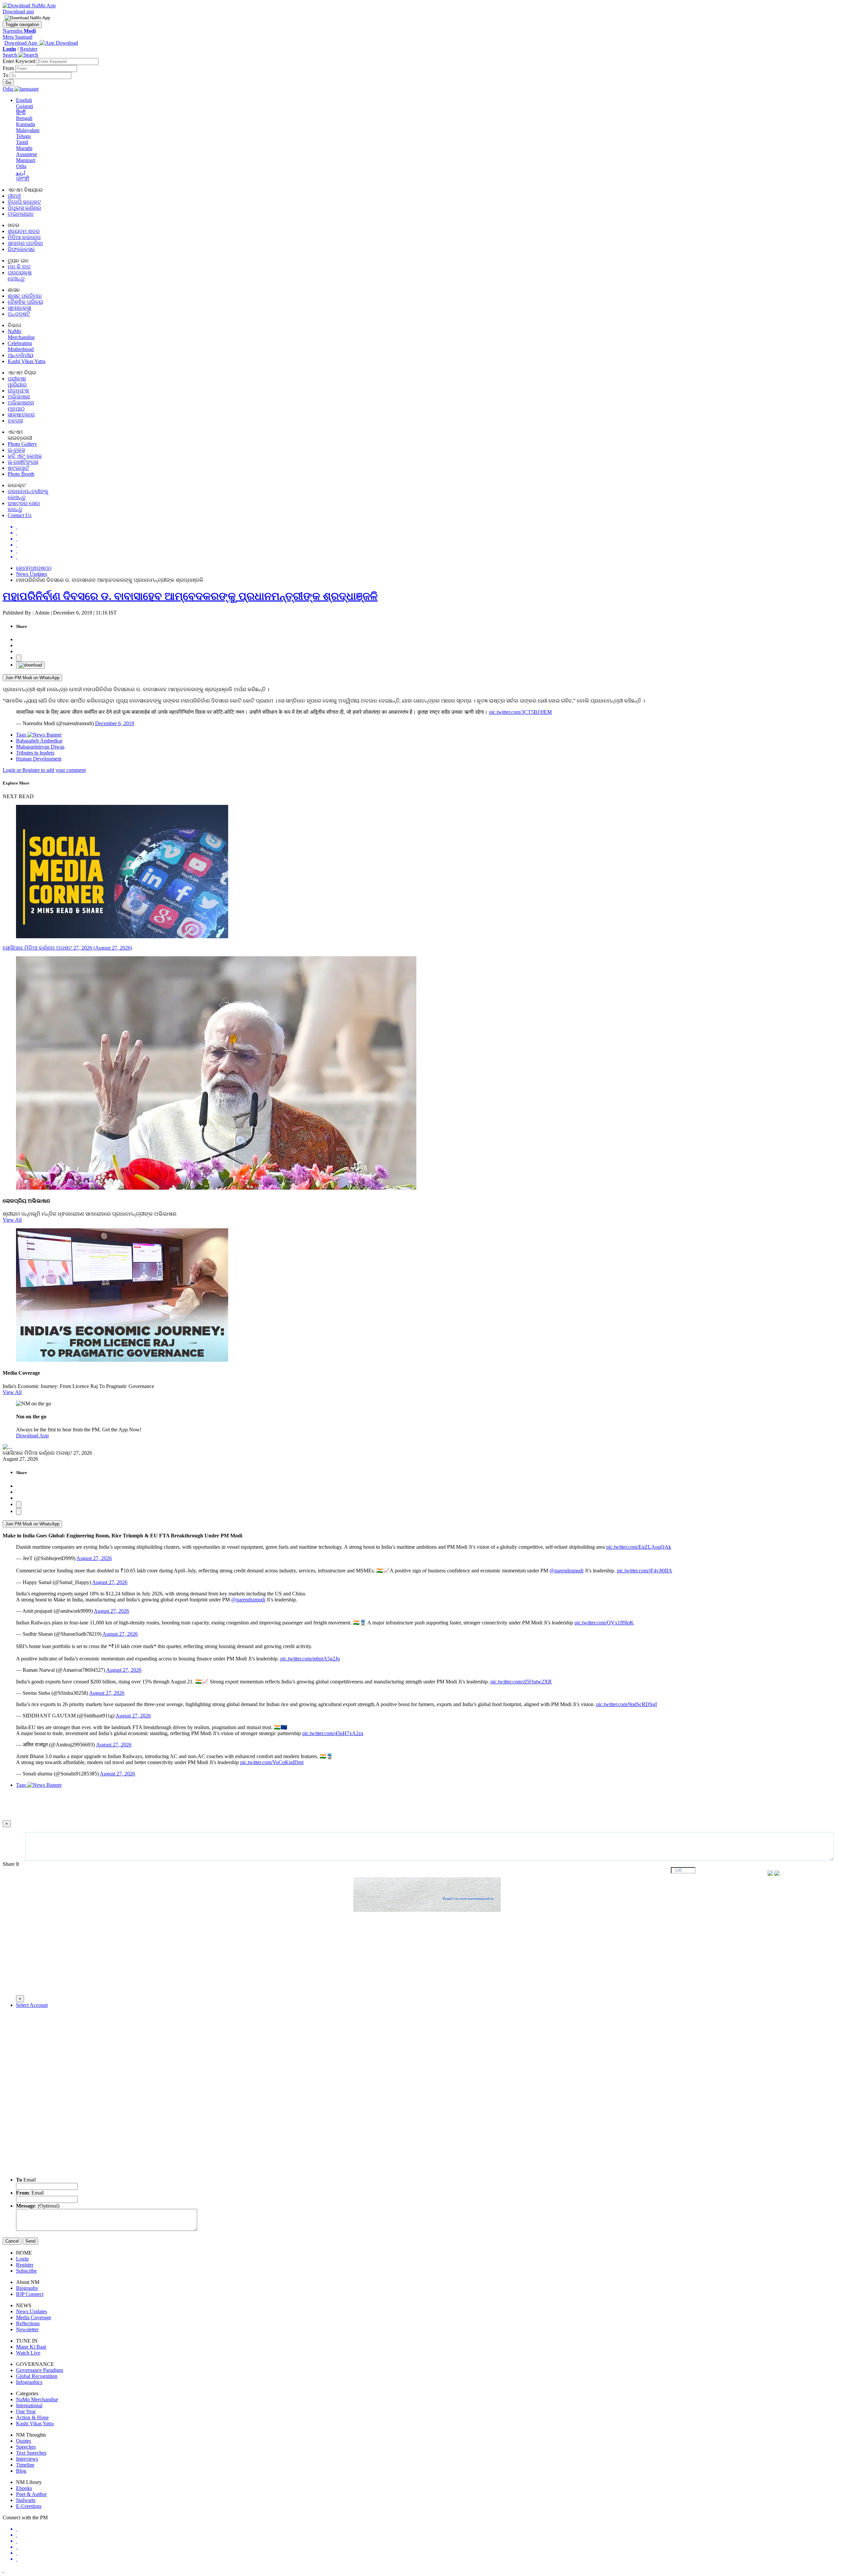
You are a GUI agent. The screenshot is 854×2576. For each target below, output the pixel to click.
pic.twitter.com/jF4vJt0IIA (645, 1571)
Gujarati (25, 106)
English (24, 100)
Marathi (24, 148)
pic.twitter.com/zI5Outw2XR (521, 1682)
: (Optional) (38, 2206)
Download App (32, 1436)
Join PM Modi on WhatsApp (32, 678)
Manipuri (26, 160)
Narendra (19, 31)
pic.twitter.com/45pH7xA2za (333, 1733)
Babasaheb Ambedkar (39, 741)
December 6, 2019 (115, 723)
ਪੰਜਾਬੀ (23, 179)
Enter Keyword (20, 61)
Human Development (39, 759)
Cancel (12, 2241)
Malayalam (28, 130)
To (6, 75)
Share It (12, 1864)
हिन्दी (21, 112)
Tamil (22, 142)
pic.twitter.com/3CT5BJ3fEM (520, 712)
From (9, 68)
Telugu (23, 136)
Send (30, 2241)
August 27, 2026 (94, 1558)
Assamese (27, 154)
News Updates (32, 574)
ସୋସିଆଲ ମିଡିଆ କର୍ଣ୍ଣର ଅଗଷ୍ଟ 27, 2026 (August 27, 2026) (67, 948)
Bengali (24, 118)
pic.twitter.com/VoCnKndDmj (272, 1762)
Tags (22, 735)
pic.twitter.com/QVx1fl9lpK (604, 1623)
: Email (30, 2193)
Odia (21, 166)
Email (26, 2180)
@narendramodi (566, 1571)
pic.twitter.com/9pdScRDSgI (626, 1704)
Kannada (26, 124)
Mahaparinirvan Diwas (40, 747)
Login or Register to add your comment (44, 770)
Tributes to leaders (35, 753)
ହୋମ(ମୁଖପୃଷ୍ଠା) (34, 568)
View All (12, 1220)
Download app (18, 12)
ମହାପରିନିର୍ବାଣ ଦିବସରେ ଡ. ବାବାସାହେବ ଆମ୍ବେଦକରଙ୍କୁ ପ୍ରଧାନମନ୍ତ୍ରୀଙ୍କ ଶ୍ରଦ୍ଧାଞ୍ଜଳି (190, 596)
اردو (21, 173)
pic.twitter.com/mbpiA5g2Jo (310, 1659)
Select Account (32, 2005)
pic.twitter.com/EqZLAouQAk (639, 1547)
